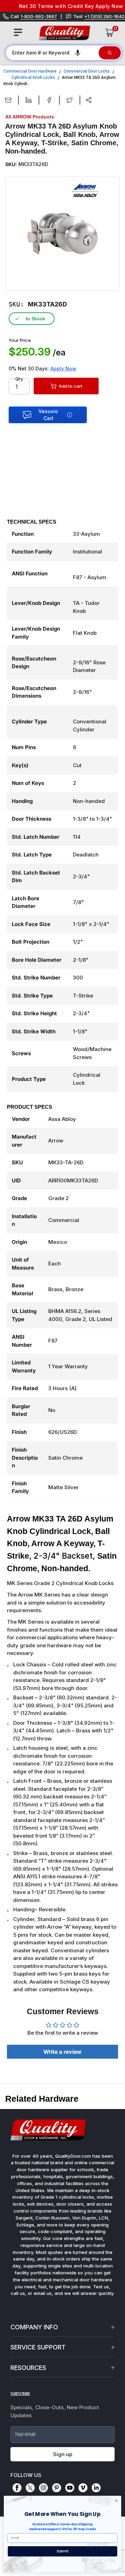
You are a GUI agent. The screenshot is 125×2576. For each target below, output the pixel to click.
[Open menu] (18, 32)
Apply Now (63, 368)
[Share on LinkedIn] (29, 100)
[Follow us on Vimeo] (83, 2488)
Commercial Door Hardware (30, 71)
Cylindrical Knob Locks (33, 77)
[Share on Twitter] (70, 100)
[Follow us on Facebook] (17, 2488)
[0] (110, 33)
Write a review (62, 2052)
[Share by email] (8, 100)
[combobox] (52, 53)
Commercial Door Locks (87, 71)
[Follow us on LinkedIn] (96, 2488)
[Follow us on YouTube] (70, 2488)
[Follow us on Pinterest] (57, 2488)
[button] (78, 53)
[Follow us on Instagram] (43, 2488)
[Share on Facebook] (49, 100)
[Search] (110, 53)
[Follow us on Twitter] (30, 2488)
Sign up (63, 2454)
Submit (63, 2551)
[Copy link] (89, 100)
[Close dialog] (116, 2500)
